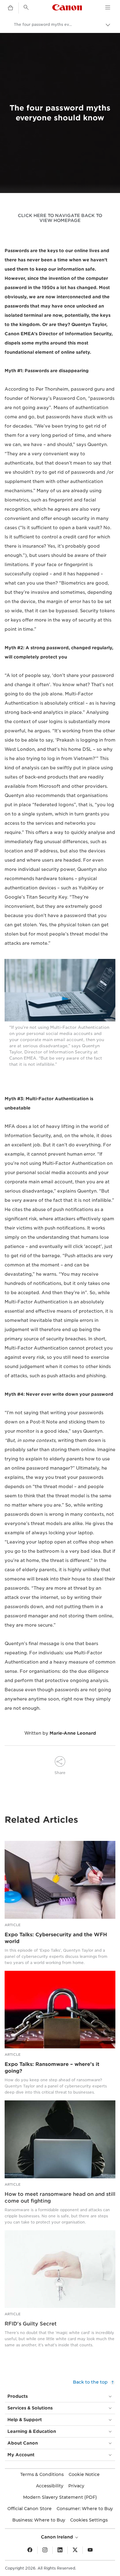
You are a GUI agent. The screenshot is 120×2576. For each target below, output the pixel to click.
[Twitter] (75, 2550)
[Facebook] (30, 2550)
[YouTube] (90, 2550)
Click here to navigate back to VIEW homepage (60, 218)
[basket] (10, 8)
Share (60, 1773)
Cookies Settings (89, 2520)
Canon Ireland (58, 2537)
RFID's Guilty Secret (31, 2324)
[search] (26, 7)
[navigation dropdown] (108, 7)
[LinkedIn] (60, 2550)
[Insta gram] (45, 2550)
